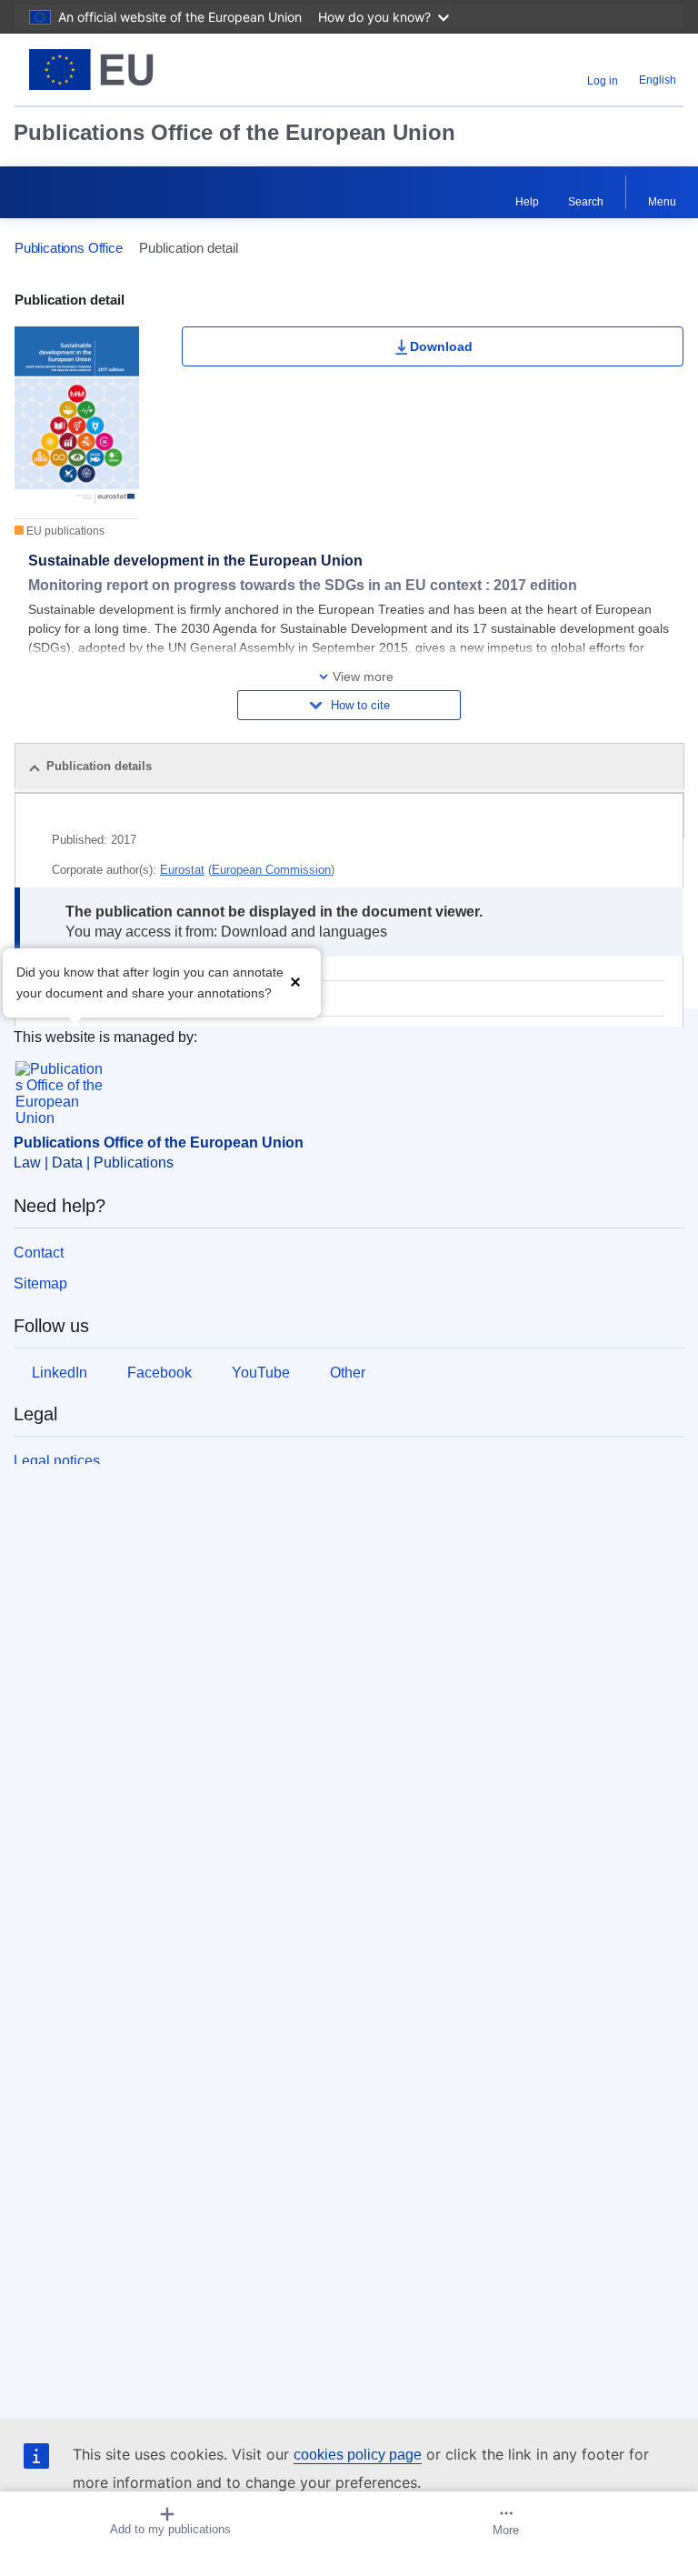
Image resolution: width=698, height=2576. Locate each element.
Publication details (99, 766)
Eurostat (182, 870)
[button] (295, 981)
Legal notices (57, 1461)
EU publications (64, 531)
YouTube (261, 1373)
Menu (662, 202)
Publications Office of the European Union (234, 132)
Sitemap (40, 1283)
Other (348, 1373)
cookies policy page (358, 2455)
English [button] (658, 80)
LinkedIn (60, 1373)
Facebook (160, 1373)
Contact (39, 1253)
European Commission (271, 870)
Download (441, 346)
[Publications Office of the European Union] (132, 70)
